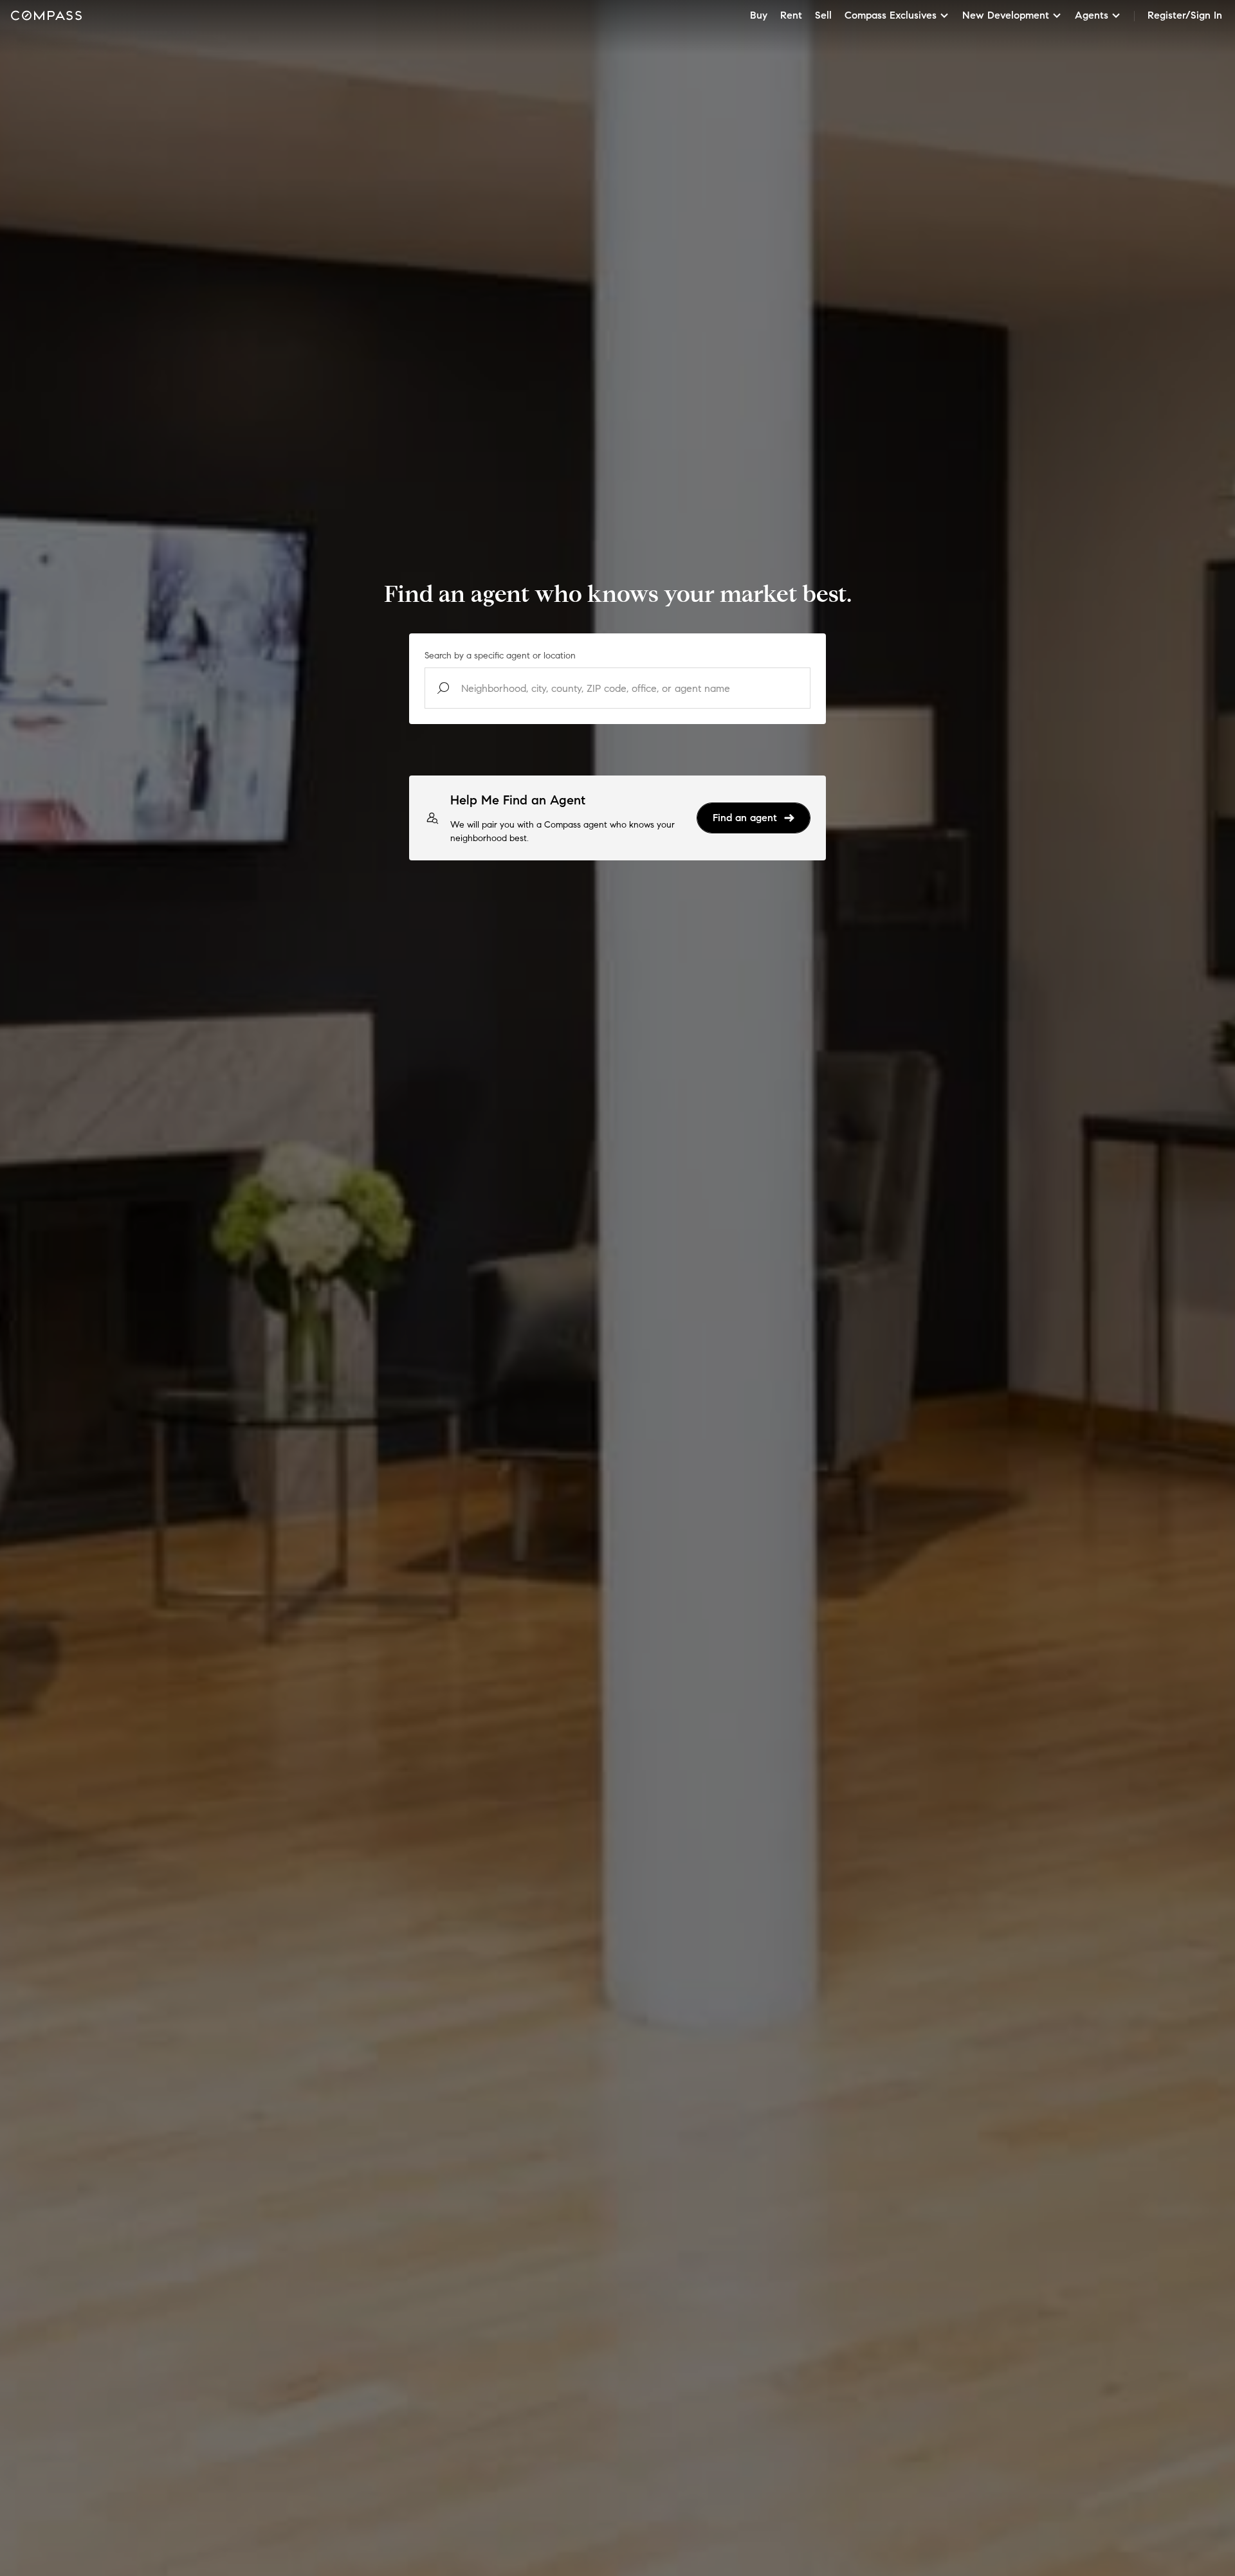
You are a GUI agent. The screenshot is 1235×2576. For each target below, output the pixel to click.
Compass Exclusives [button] (891, 15)
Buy (759, 15)
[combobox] (617, 688)
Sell (823, 15)
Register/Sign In (1185, 15)
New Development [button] (1006, 15)
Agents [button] (1092, 15)
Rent (791, 15)
